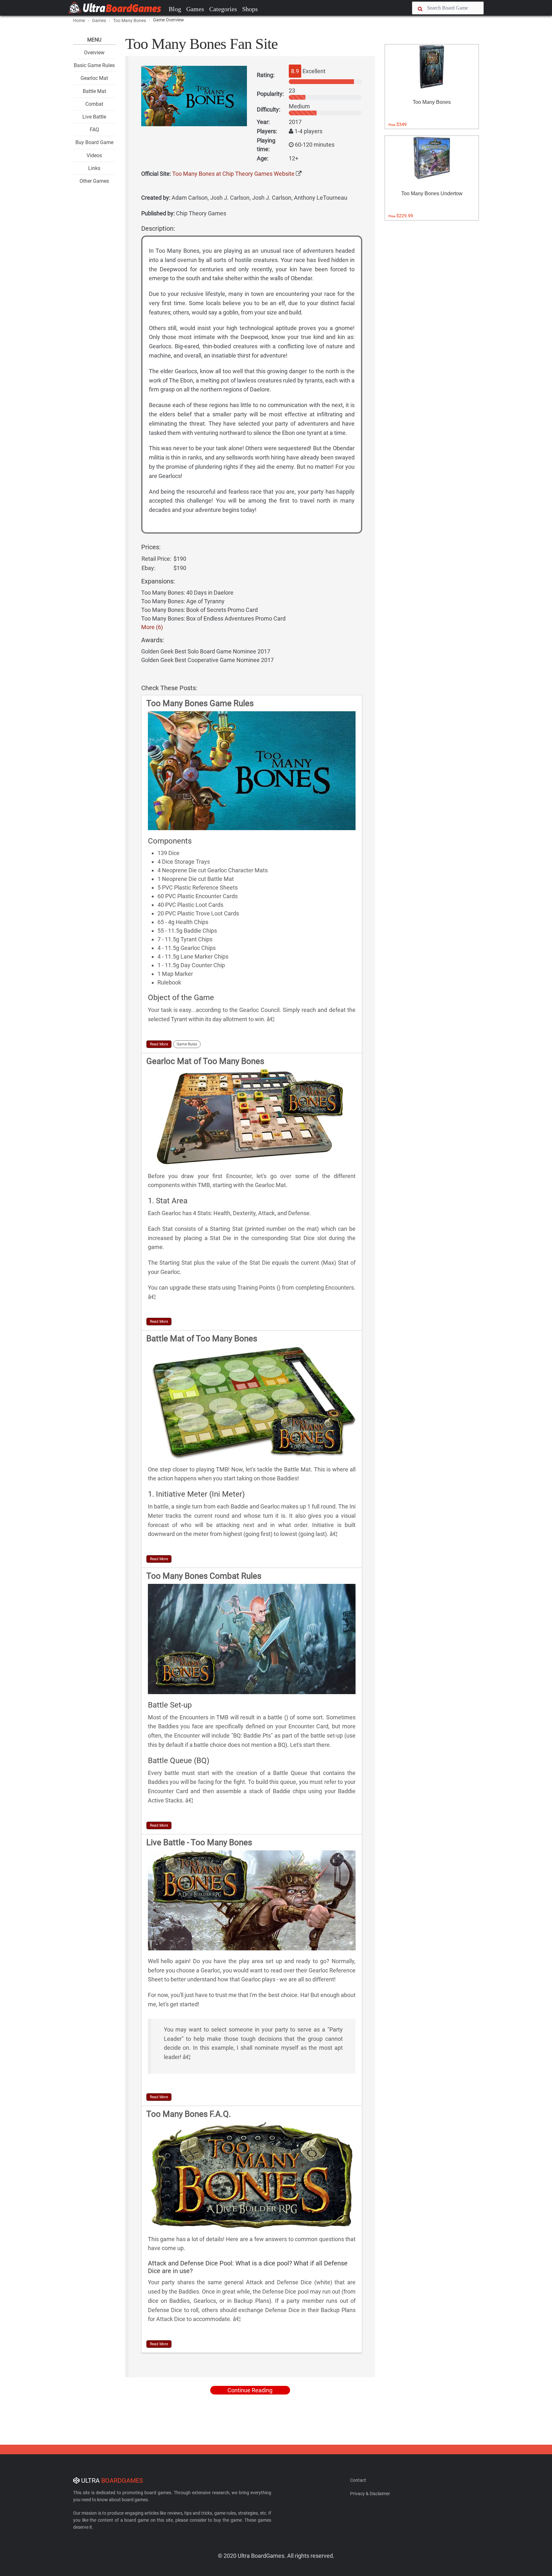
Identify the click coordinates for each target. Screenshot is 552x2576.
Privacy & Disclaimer (370, 2494)
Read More (159, 1044)
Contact (358, 2480)
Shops (250, 9)
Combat (94, 104)
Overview (94, 53)
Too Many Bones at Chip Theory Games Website (233, 174)
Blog (175, 9)
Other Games (94, 181)
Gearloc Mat (94, 78)
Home (79, 20)
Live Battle (94, 117)
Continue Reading (250, 2390)
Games (195, 9)
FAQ (94, 130)
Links (94, 168)
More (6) (152, 627)
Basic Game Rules (94, 65)
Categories (223, 9)
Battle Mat (94, 91)
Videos (94, 155)
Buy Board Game (94, 142)
